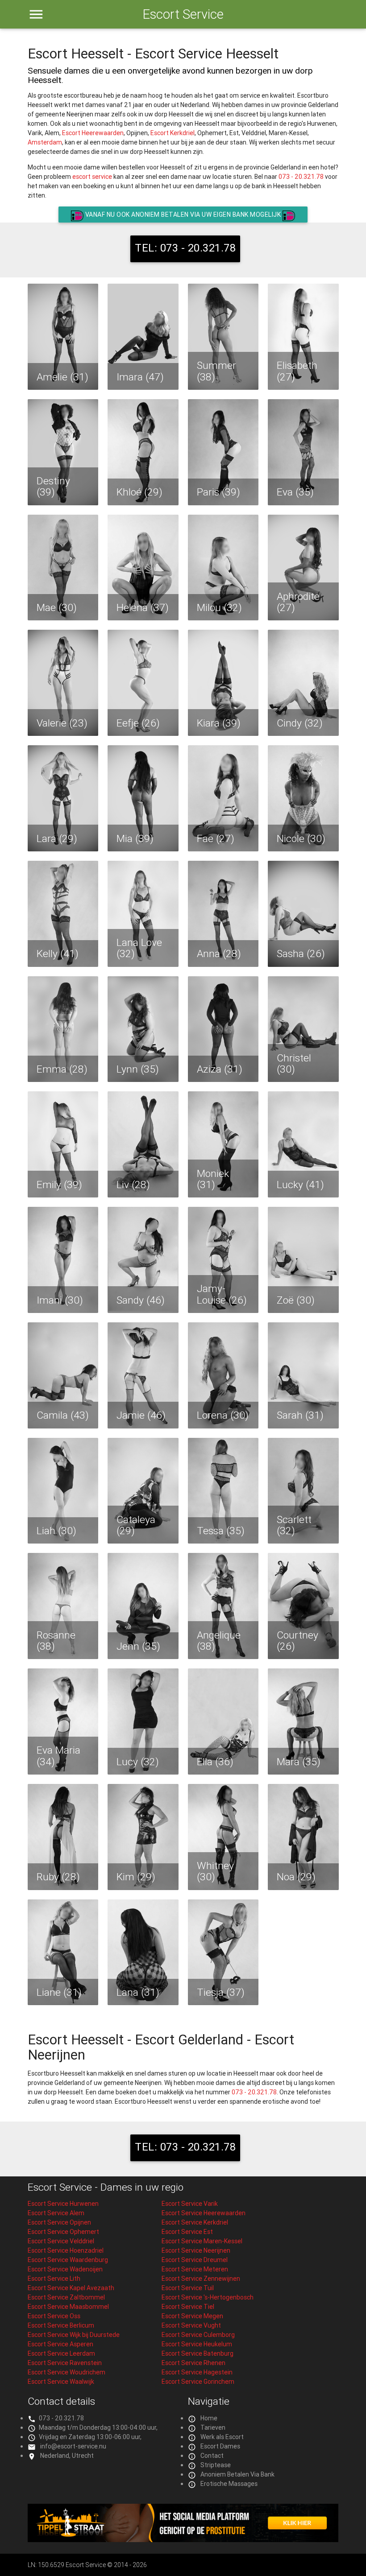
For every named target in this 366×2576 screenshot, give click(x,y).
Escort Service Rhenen (193, 2363)
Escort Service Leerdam (61, 2353)
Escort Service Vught (191, 2325)
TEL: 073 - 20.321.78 (185, 248)
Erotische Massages (229, 2484)
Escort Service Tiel (188, 2307)
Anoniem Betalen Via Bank (237, 2474)
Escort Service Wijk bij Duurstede (74, 2335)
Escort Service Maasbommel (68, 2307)
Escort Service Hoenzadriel (66, 2250)
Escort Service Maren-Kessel (202, 2241)
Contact (212, 2456)
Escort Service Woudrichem (67, 2372)
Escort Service (183, 14)
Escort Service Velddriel (61, 2241)
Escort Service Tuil (188, 2288)
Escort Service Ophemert (63, 2232)
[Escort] (183, 2540)
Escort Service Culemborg (198, 2335)
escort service (92, 177)
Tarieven (213, 2427)
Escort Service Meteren (195, 2269)
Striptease (216, 2465)
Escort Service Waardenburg (68, 2260)
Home (209, 2418)
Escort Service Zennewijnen (201, 2279)
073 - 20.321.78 (301, 177)
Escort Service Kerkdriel (195, 2222)
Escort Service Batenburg (198, 2353)
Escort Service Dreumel (195, 2260)
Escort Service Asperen (60, 2344)
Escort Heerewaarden (93, 133)
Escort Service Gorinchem (198, 2382)
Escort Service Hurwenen (63, 2204)
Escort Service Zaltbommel (66, 2297)
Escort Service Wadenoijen (65, 2269)
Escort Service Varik (190, 2204)
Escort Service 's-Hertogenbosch (208, 2297)
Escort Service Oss (54, 2316)
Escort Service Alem (56, 2213)
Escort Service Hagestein (197, 2372)
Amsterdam (45, 142)
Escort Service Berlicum (61, 2325)
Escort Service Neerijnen (196, 2250)
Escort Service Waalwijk (61, 2382)
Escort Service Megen (192, 2316)
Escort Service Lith (54, 2279)
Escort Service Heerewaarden (204, 2213)
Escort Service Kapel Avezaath (71, 2288)
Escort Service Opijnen (59, 2222)
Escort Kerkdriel (173, 133)
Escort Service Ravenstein (65, 2363)
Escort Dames (220, 2446)
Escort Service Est (187, 2232)
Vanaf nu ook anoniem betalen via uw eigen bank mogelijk (183, 215)
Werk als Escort (222, 2437)
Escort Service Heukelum (197, 2344)
